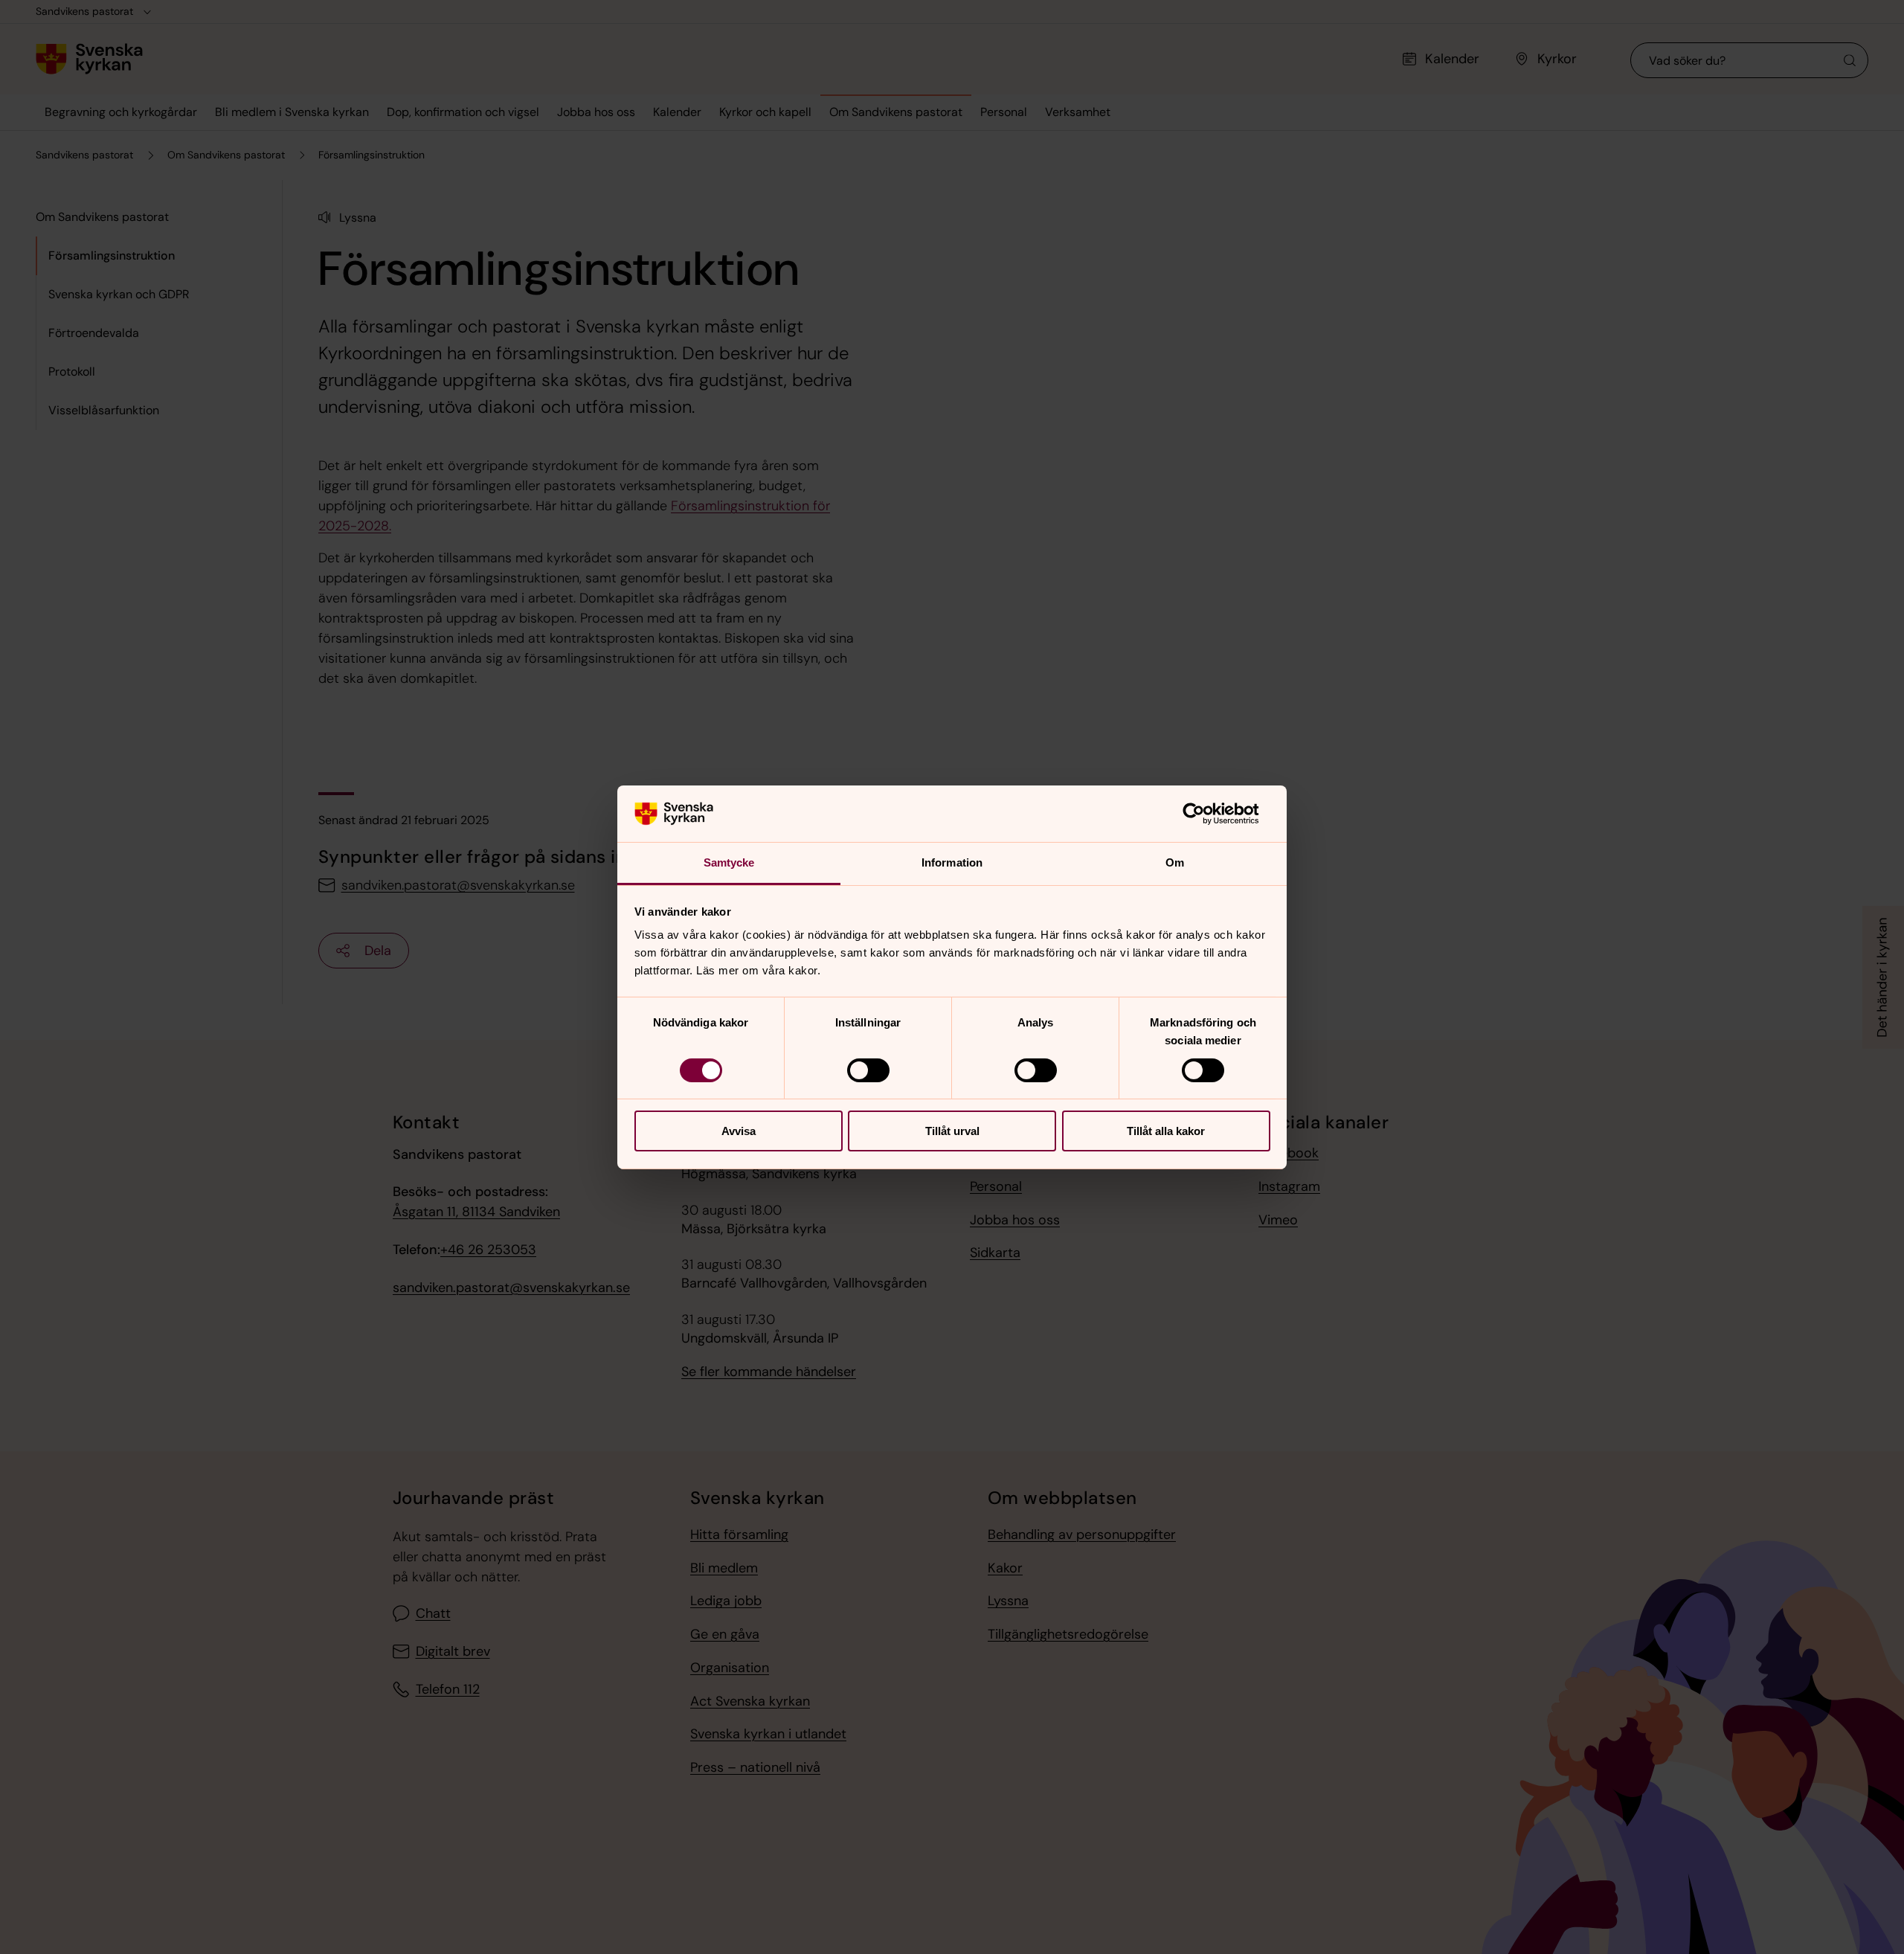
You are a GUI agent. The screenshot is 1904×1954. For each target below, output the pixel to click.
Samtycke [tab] (729, 862)
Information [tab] (952, 862)
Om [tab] (1175, 862)
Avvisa (739, 1131)
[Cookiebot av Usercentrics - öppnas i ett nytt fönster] (1205, 814)
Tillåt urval (952, 1131)
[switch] (868, 1070)
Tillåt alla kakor (1166, 1131)
